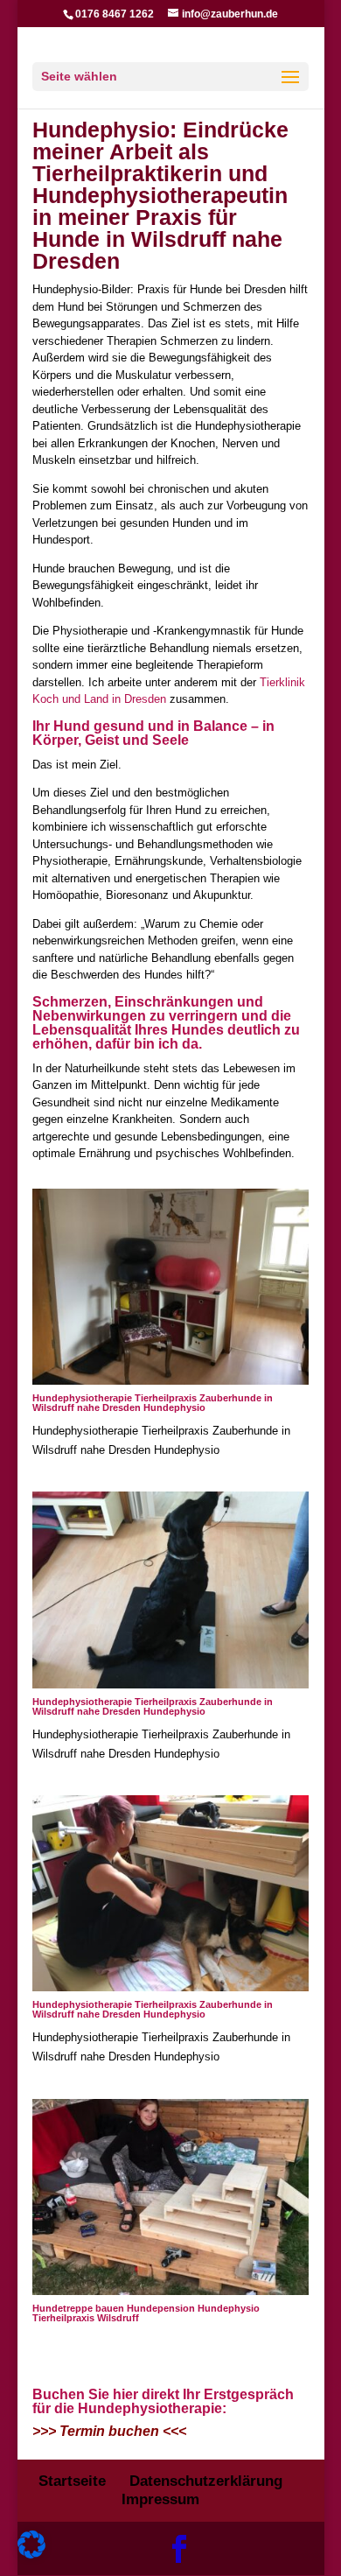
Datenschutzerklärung (206, 2481)
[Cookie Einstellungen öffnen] (31, 2555)
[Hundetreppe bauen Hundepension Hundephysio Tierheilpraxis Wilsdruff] (170, 2291)
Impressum (160, 2499)
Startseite (72, 2481)
